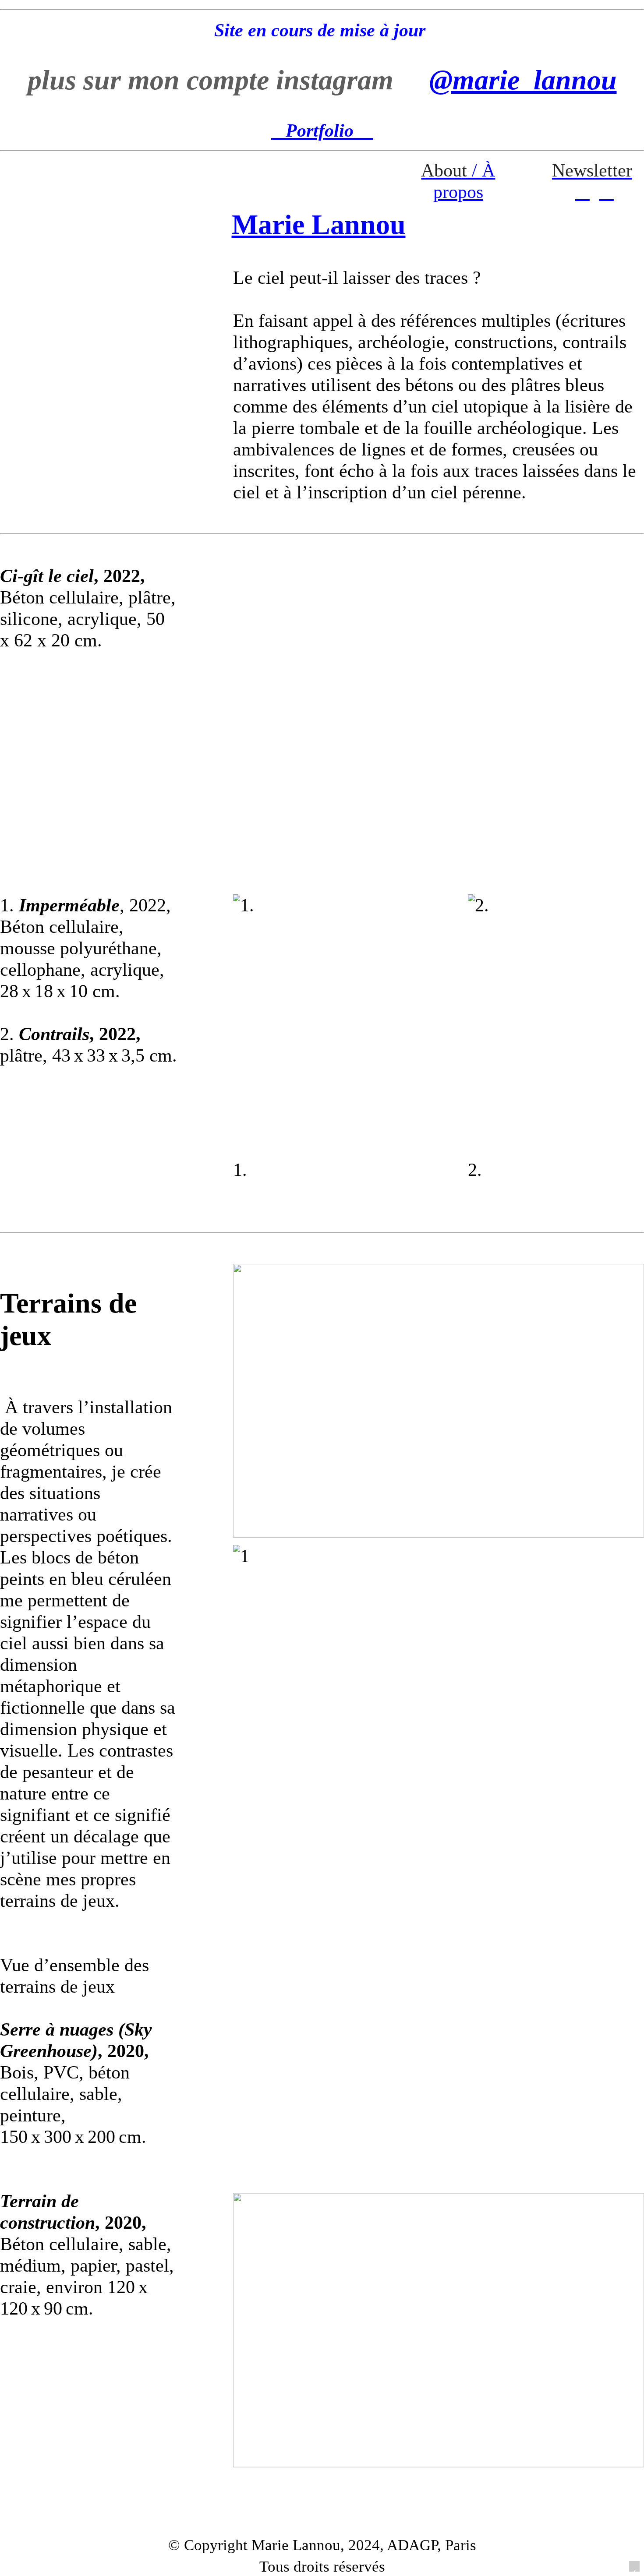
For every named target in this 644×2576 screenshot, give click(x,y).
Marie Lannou (319, 224)
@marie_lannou (523, 80)
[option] (439, 702)
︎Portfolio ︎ (322, 130)
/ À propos (458, 181)
